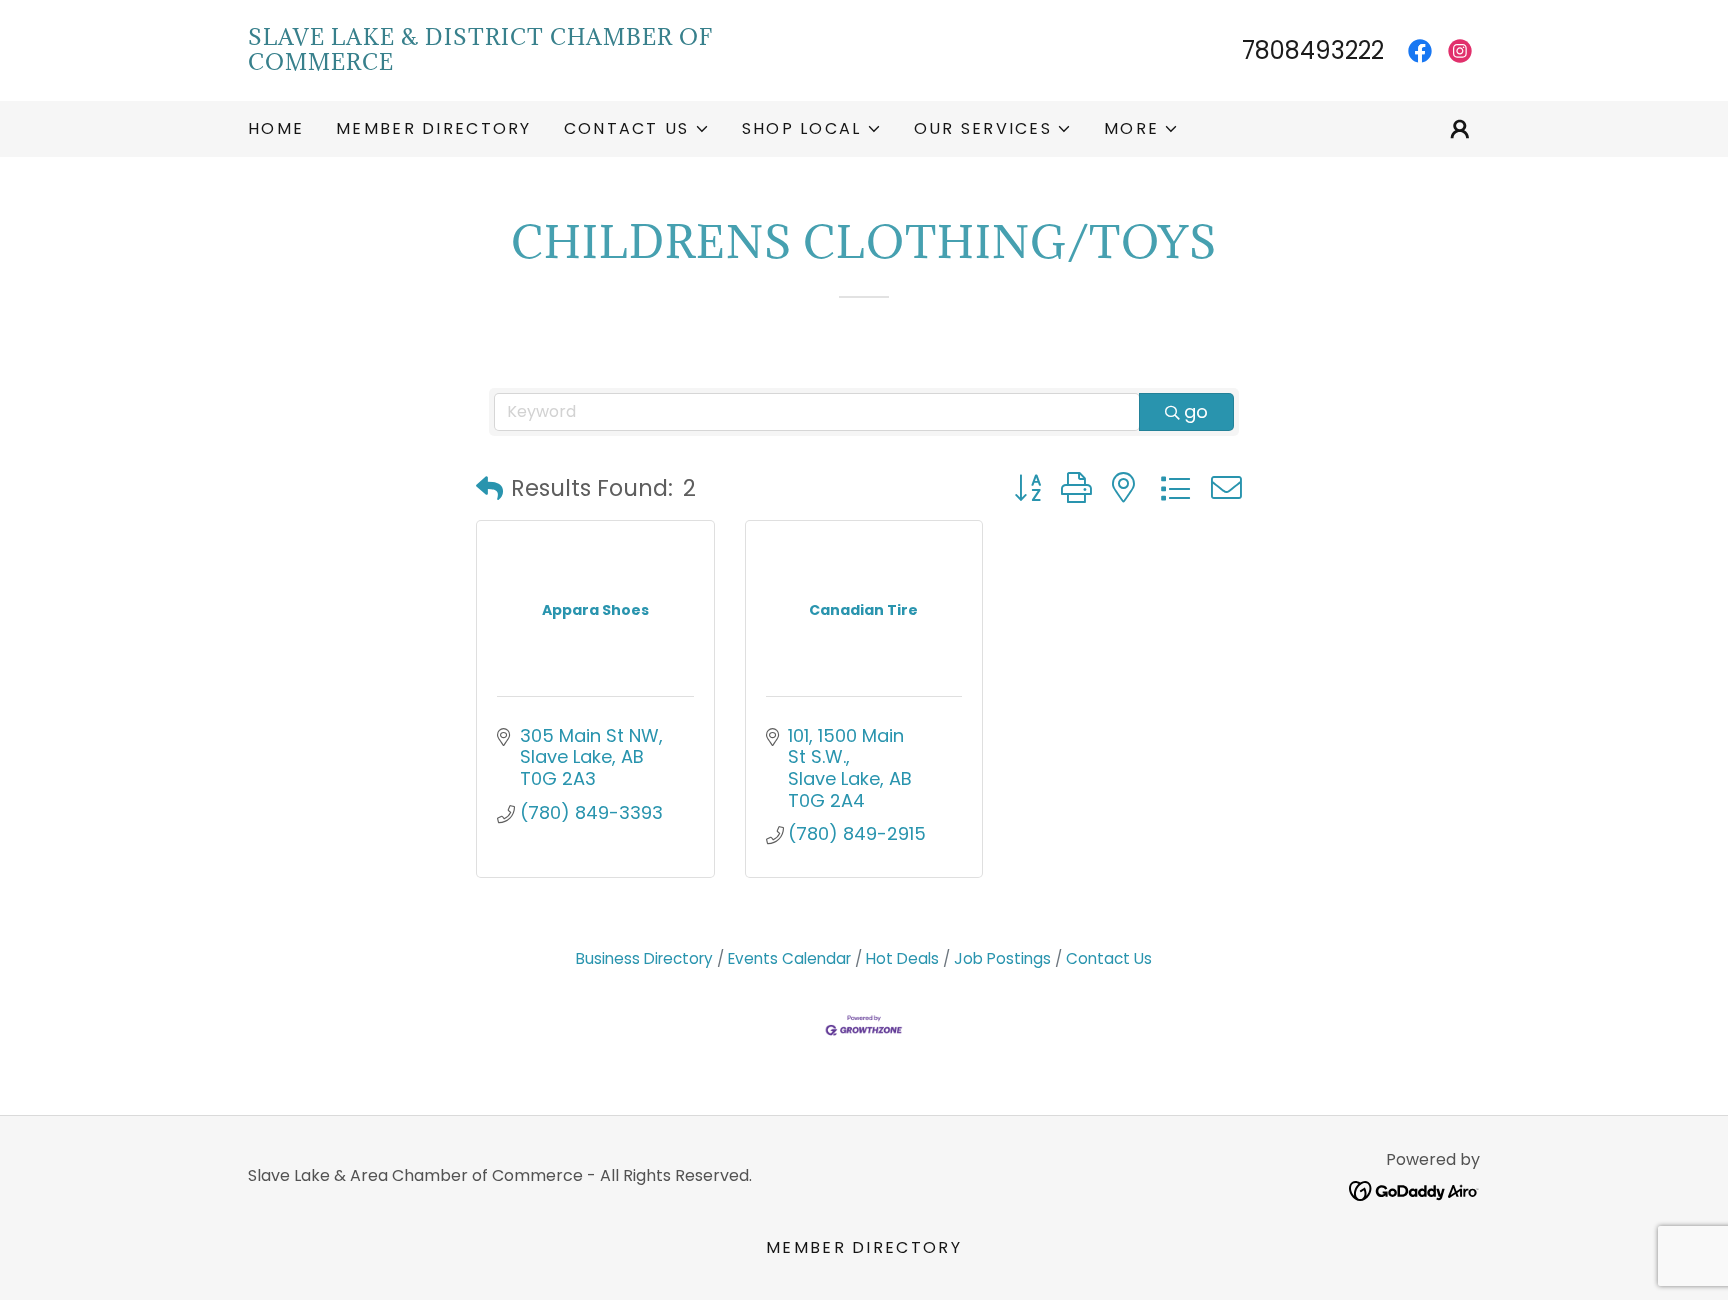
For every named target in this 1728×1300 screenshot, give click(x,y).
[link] (556, 63)
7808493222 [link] (1313, 50)
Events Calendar (789, 958)
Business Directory (644, 958)
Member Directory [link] (434, 128)
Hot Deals (902, 958)
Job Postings (1002, 958)
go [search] (1196, 411)
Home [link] (276, 128)
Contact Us (1109, 958)
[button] (637, 129)
